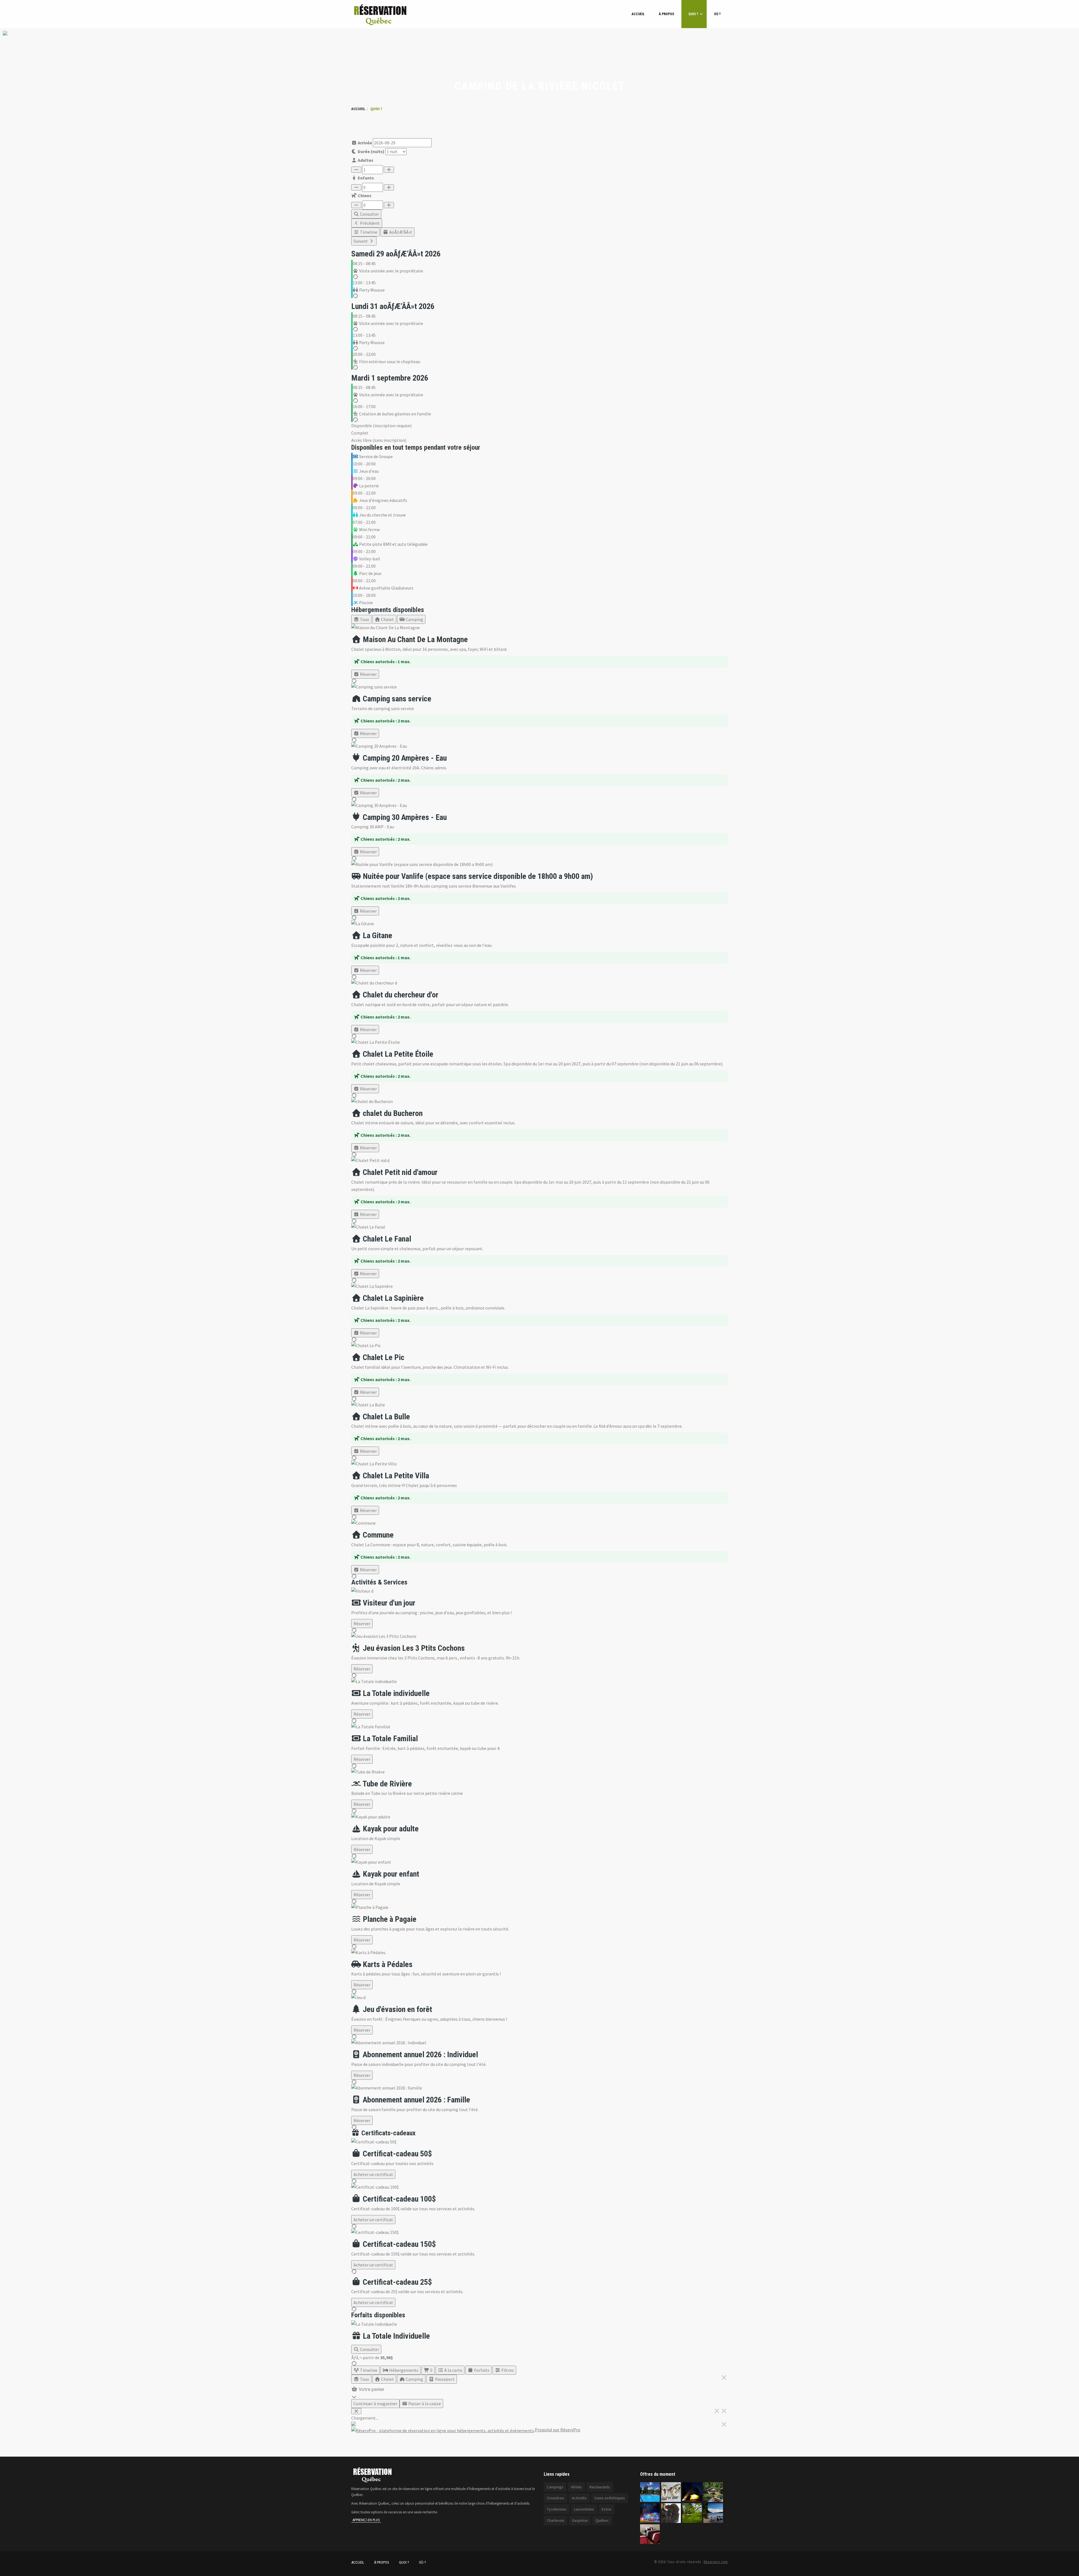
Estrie (607, 2509)
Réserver (368, 674)
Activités (579, 2498)
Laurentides (584, 2509)
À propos (667, 14)
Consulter (369, 214)
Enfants (365, 178)
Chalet (387, 619)
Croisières (556, 2498)
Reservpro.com (716, 2562)
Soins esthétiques (610, 2498)
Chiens (364, 195)
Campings (555, 2487)
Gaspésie (580, 2520)
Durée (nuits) (371, 151)
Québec (602, 2520)
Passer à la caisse (424, 2404)
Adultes (365, 160)
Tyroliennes (557, 2509)
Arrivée (364, 143)
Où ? (717, 14)
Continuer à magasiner (375, 2404)
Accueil (638, 14)
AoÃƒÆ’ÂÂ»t (400, 232)
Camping (414, 619)
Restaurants (600, 2487)
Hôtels (576, 2487)
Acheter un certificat (373, 2174)
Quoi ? (693, 14)
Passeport (444, 2379)
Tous (364, 619)
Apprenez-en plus (366, 2520)
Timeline (368, 232)
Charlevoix (556, 2520)
